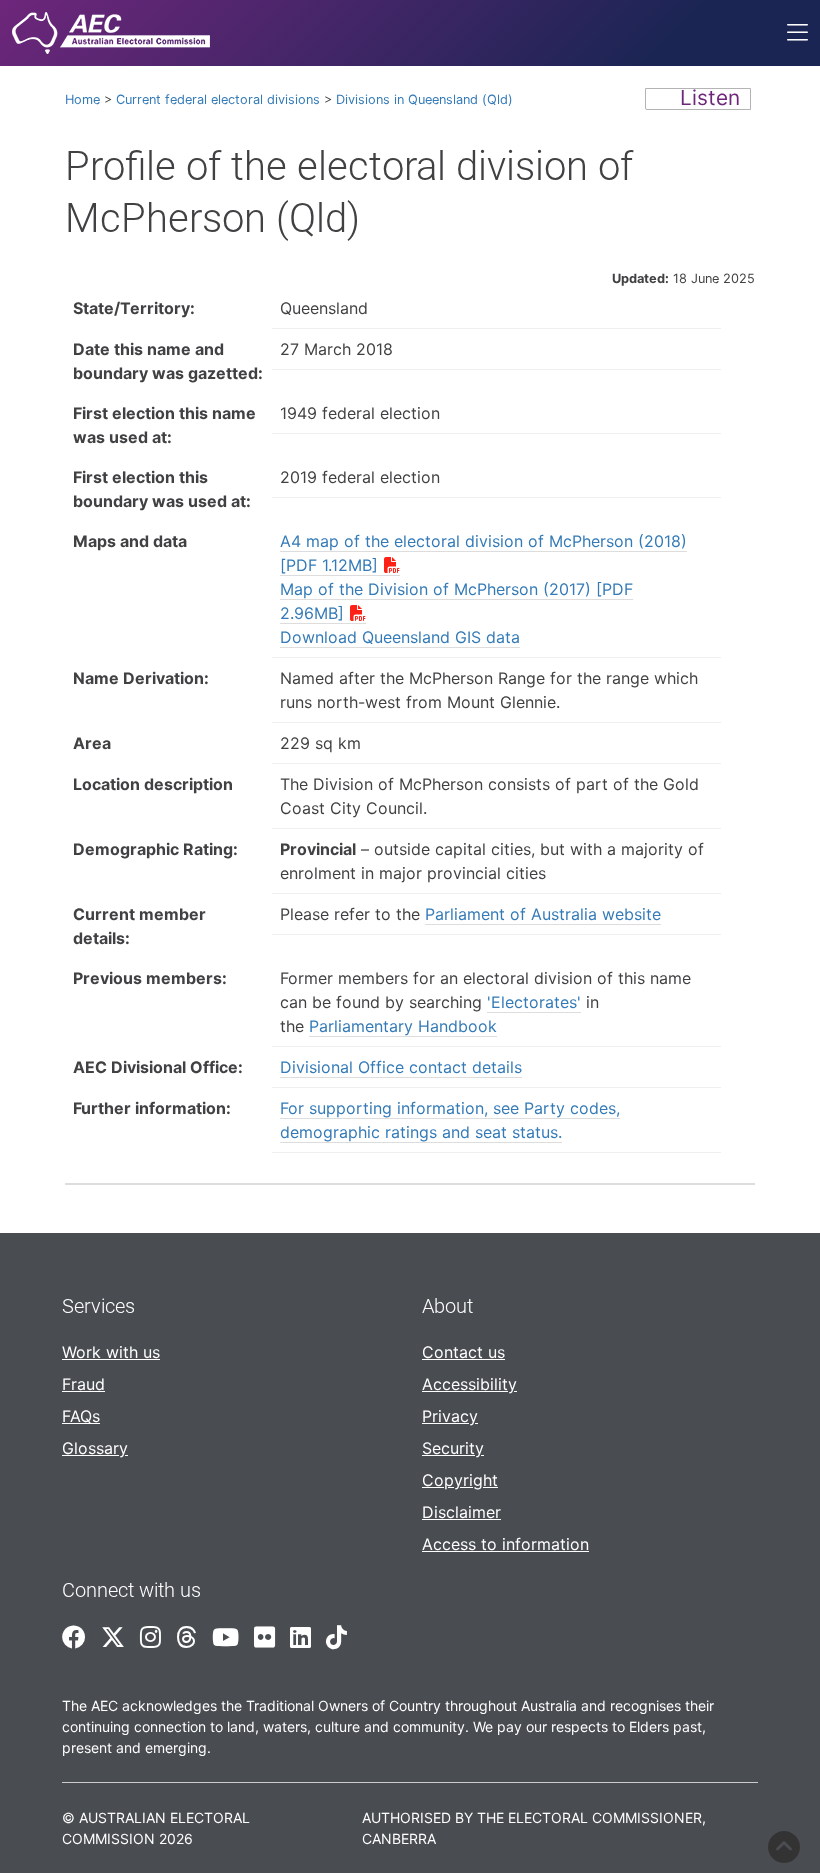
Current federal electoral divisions (218, 99)
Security (453, 1448)
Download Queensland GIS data (400, 637)
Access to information (505, 1544)
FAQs (81, 1416)
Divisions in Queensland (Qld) (424, 99)
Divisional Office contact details (401, 1067)
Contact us (463, 1352)
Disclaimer (461, 1512)
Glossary (95, 1448)
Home (82, 99)
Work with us (111, 1352)
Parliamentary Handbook (403, 1026)
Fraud (83, 1384)
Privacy (450, 1416)
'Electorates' (534, 1002)
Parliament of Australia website (543, 914)
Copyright (460, 1480)
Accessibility (469, 1384)
